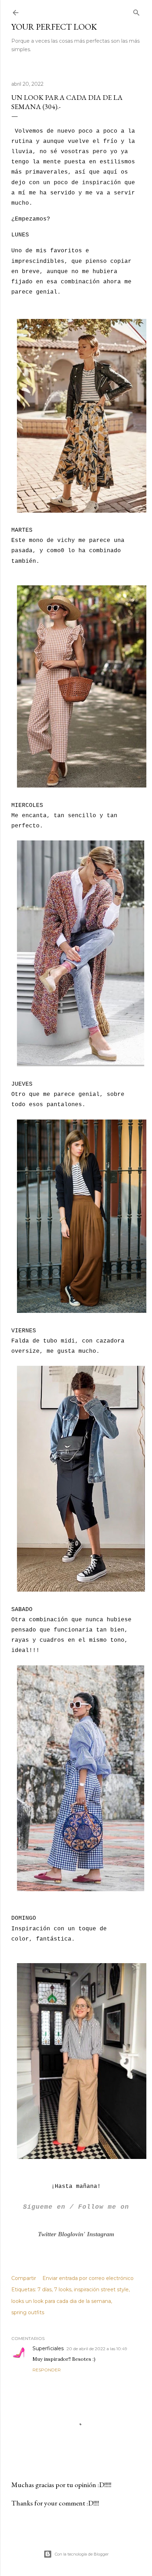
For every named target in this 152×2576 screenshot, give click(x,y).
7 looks (63, 2290)
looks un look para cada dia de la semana (61, 2301)
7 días (45, 2290)
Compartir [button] (24, 2278)
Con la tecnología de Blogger (82, 2554)
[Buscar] (136, 11)
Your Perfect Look (54, 27)
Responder (47, 2370)
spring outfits (28, 2312)
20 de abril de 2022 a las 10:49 (97, 2349)
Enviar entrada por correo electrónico (88, 2278)
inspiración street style (101, 2290)
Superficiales (48, 2348)
